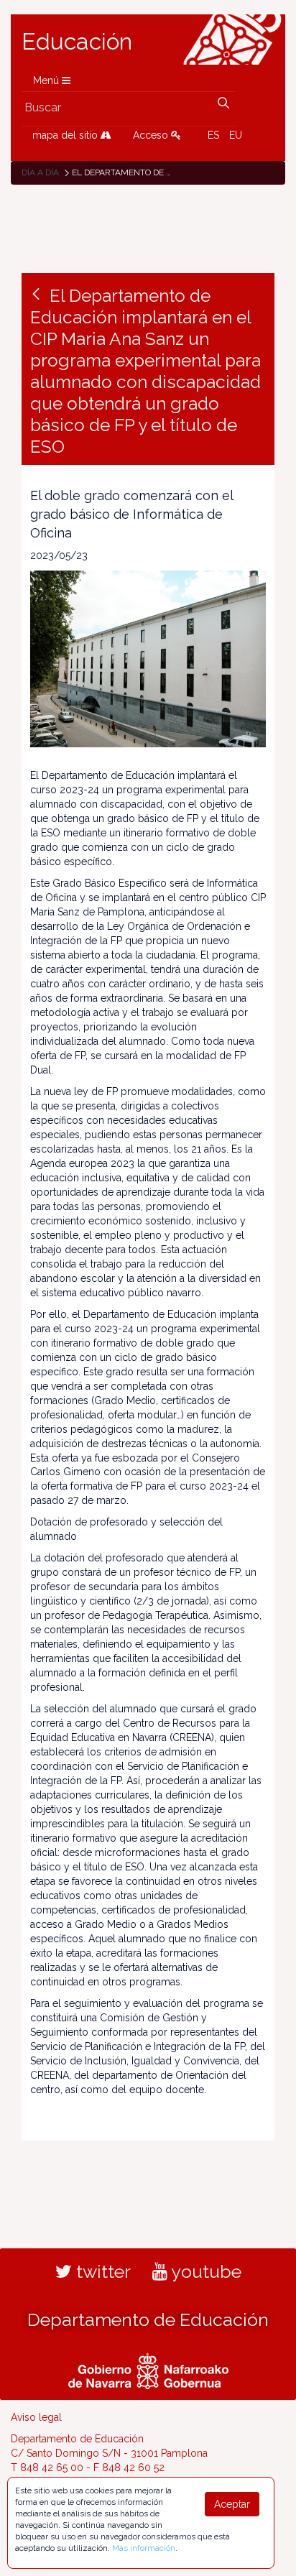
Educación (77, 42)
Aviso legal (36, 2417)
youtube (204, 2271)
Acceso (152, 135)
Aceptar (232, 2504)
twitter (101, 2271)
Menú (47, 80)
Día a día (40, 172)
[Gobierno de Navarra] (148, 2369)
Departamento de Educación (148, 2319)
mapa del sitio (66, 135)
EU (236, 135)
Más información (144, 2548)
